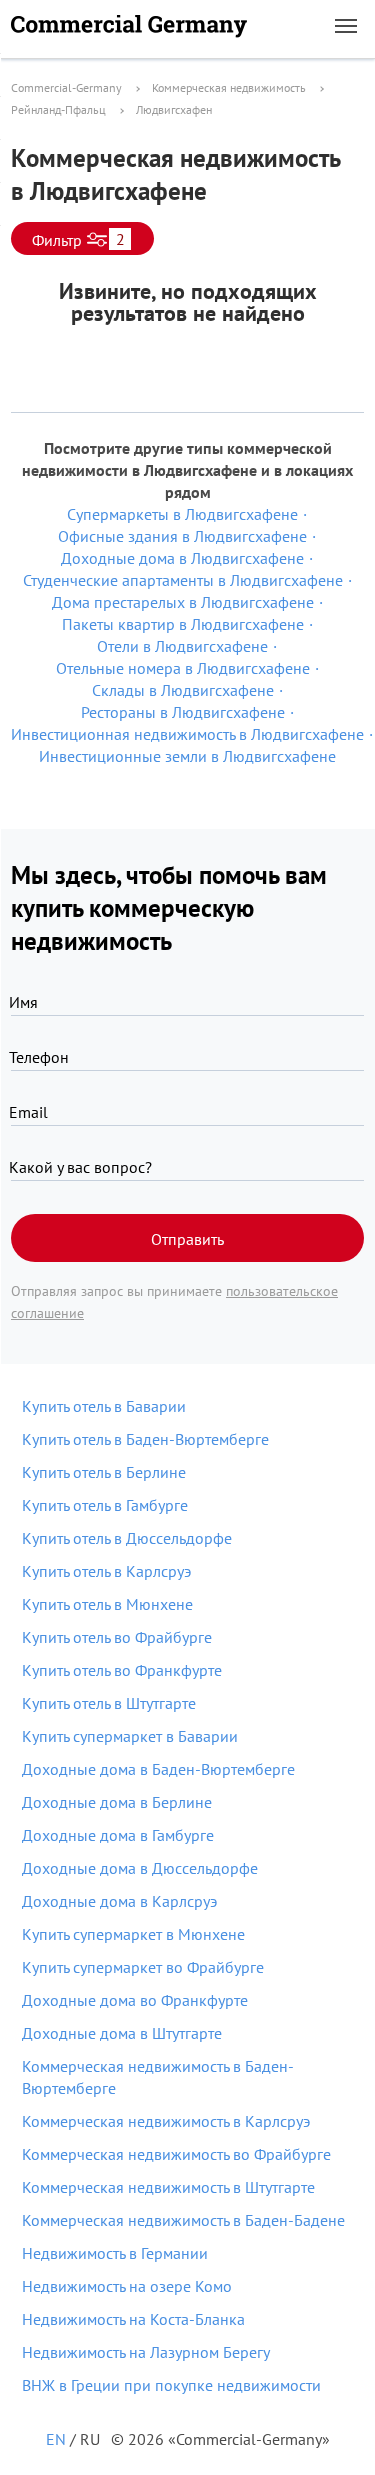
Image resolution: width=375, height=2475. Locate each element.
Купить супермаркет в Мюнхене (133, 1934)
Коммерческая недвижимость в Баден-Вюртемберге (158, 2077)
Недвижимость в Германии (115, 2253)
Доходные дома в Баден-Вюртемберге (158, 1769)
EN (56, 2439)
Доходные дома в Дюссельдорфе (140, 1868)
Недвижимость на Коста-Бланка (133, 2319)
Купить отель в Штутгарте (109, 1703)
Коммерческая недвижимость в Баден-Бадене (183, 2220)
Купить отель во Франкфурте (122, 1670)
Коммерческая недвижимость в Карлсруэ (166, 2121)
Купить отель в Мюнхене (107, 1604)
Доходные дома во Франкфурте (135, 2000)
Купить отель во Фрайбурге (117, 1637)
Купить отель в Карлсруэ (106, 1571)
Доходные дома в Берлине (117, 1802)
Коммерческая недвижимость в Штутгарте (168, 2187)
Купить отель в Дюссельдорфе (127, 1538)
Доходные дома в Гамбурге (118, 1835)
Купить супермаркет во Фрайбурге (143, 1967)
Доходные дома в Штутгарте (122, 2033)
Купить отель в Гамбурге (105, 1505)
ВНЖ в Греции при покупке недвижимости (171, 2385)
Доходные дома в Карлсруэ (119, 1901)
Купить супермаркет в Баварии (130, 1736)
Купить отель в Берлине (104, 1472)
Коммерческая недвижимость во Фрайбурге (176, 2154)
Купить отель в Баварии (104, 1406)
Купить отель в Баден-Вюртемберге (145, 1439)
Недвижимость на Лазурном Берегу (146, 2352)
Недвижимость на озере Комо (127, 2286)
